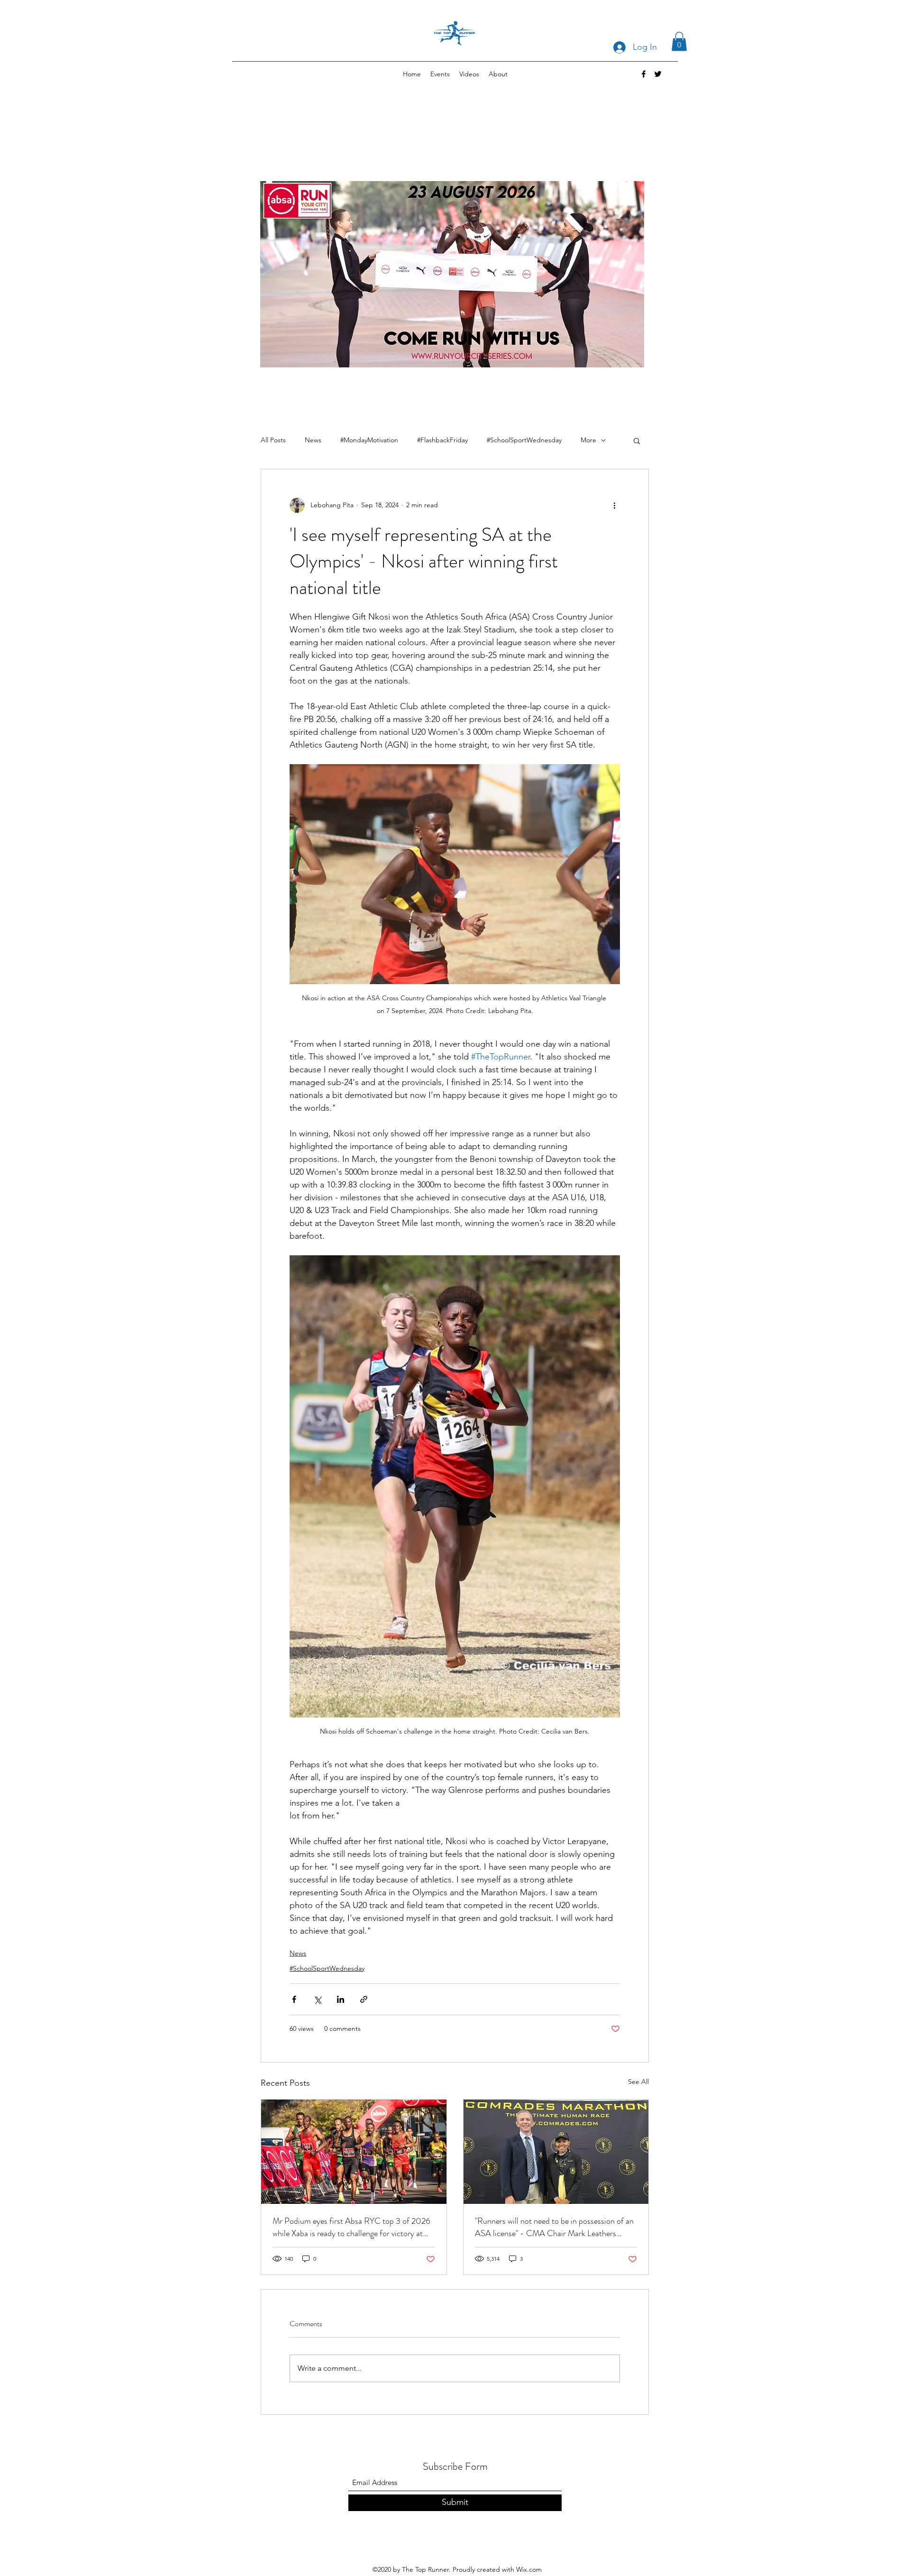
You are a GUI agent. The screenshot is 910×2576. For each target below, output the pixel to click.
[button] (679, 41)
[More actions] (614, 505)
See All (638, 2082)
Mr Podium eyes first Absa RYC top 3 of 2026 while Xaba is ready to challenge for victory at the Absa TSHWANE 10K (351, 2227)
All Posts (273, 440)
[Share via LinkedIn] (341, 1999)
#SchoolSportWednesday (524, 440)
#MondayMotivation (369, 440)
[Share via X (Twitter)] (317, 1999)
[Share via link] (364, 1999)
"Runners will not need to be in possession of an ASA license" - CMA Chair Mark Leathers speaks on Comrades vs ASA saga (554, 2227)
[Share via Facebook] (294, 1999)
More (588, 440)
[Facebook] (644, 74)
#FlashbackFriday (442, 440)
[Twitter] (658, 74)
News (313, 440)
